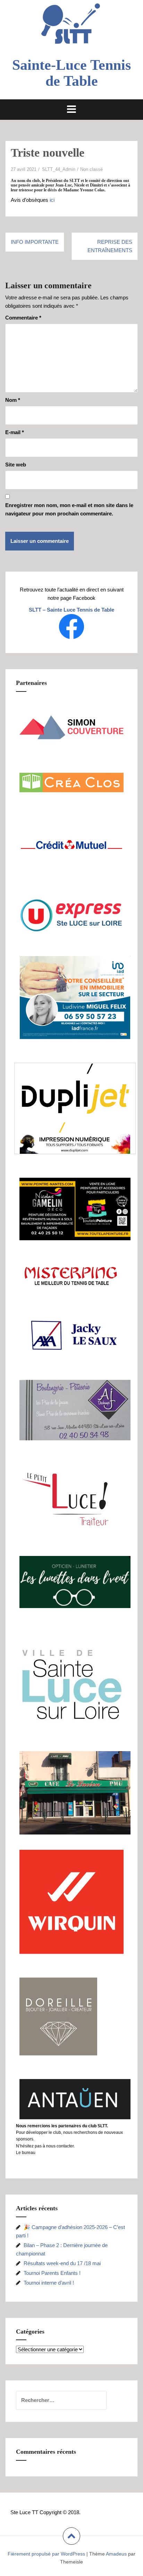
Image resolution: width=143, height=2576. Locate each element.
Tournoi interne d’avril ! (49, 2283)
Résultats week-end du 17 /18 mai (62, 2263)
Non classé (91, 169)
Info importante (35, 242)
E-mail (15, 432)
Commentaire (23, 318)
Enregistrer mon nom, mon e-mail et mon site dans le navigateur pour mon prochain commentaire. (69, 509)
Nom (13, 400)
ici (52, 200)
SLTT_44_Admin (59, 169)
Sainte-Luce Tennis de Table (71, 73)
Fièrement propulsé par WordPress (46, 2554)
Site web (16, 465)
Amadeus (116, 2554)
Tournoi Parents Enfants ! (52, 2273)
